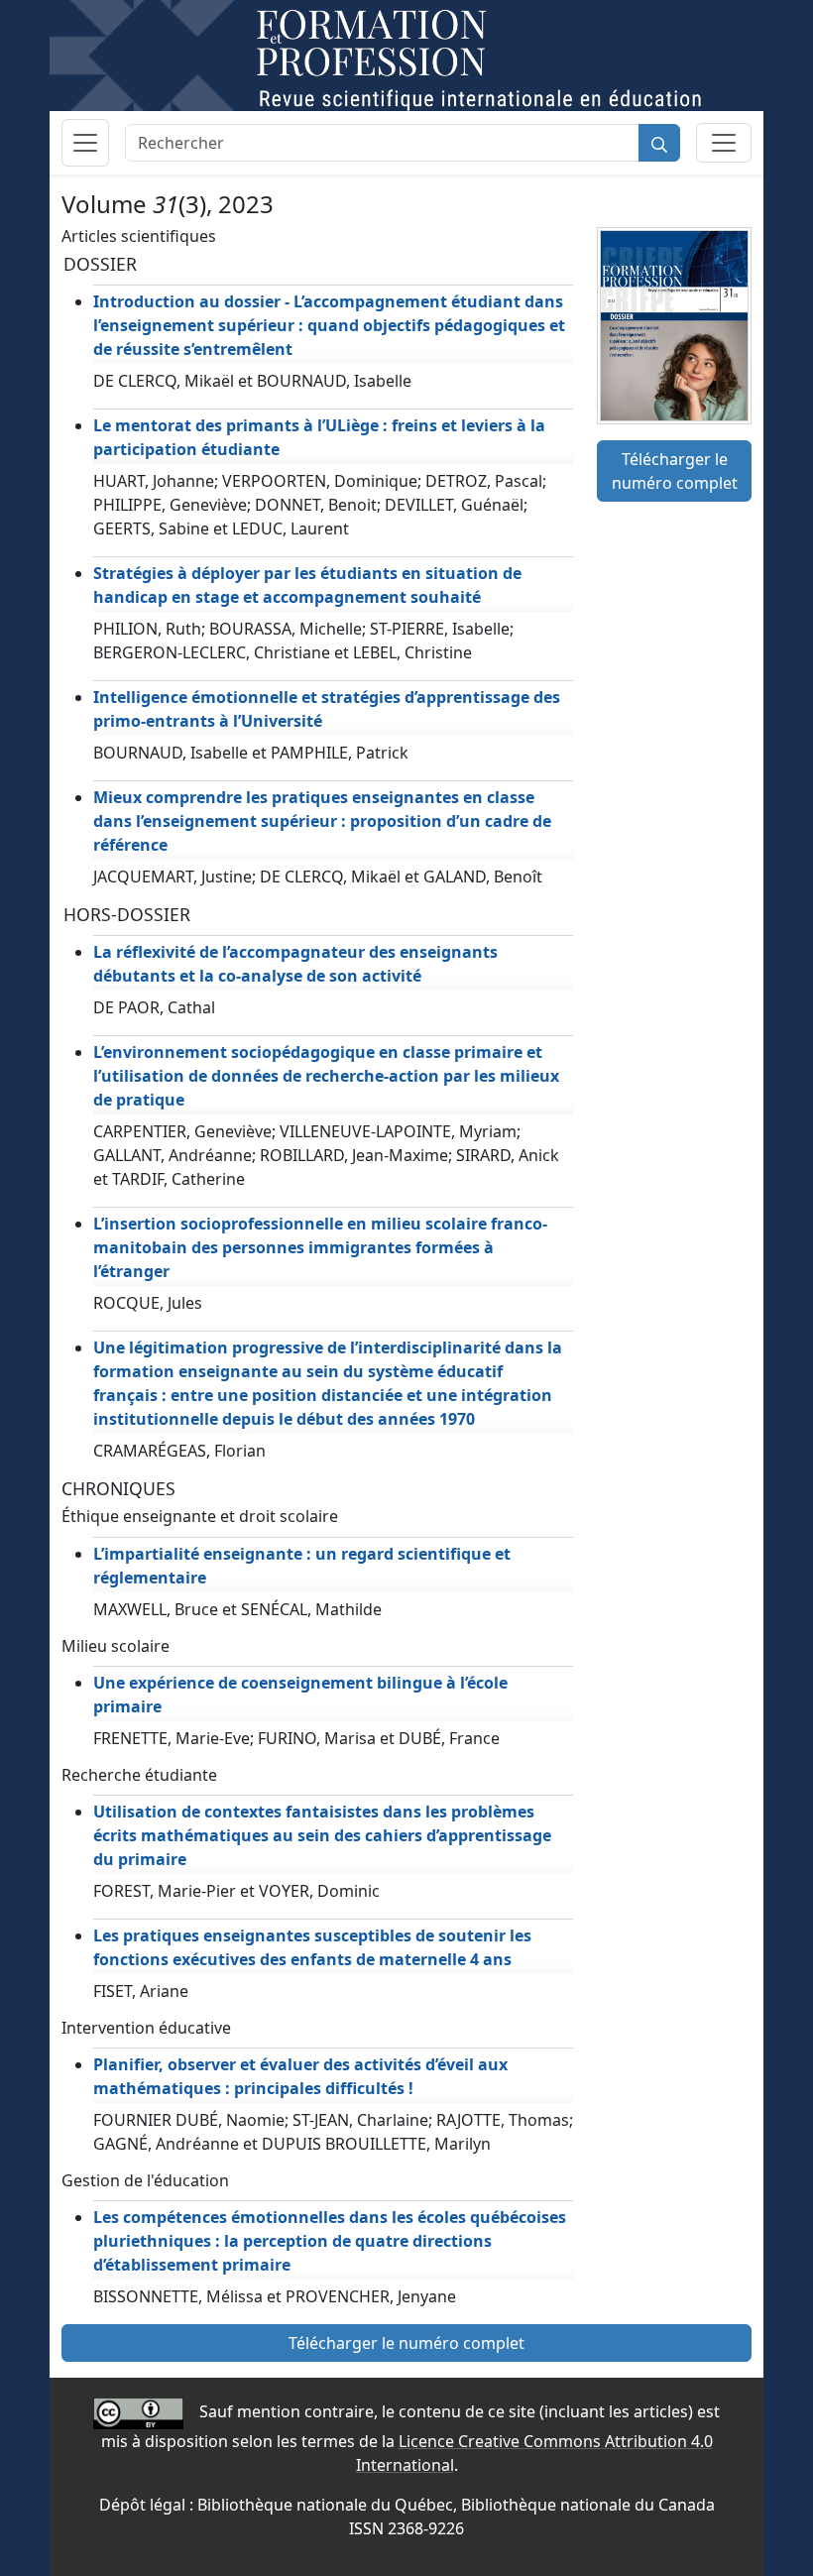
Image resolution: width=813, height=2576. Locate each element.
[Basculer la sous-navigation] (724, 143)
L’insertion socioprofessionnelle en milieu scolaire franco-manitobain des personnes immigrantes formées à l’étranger (320, 1247)
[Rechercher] (659, 143)
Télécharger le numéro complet (675, 471)
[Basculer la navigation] (85, 143)
